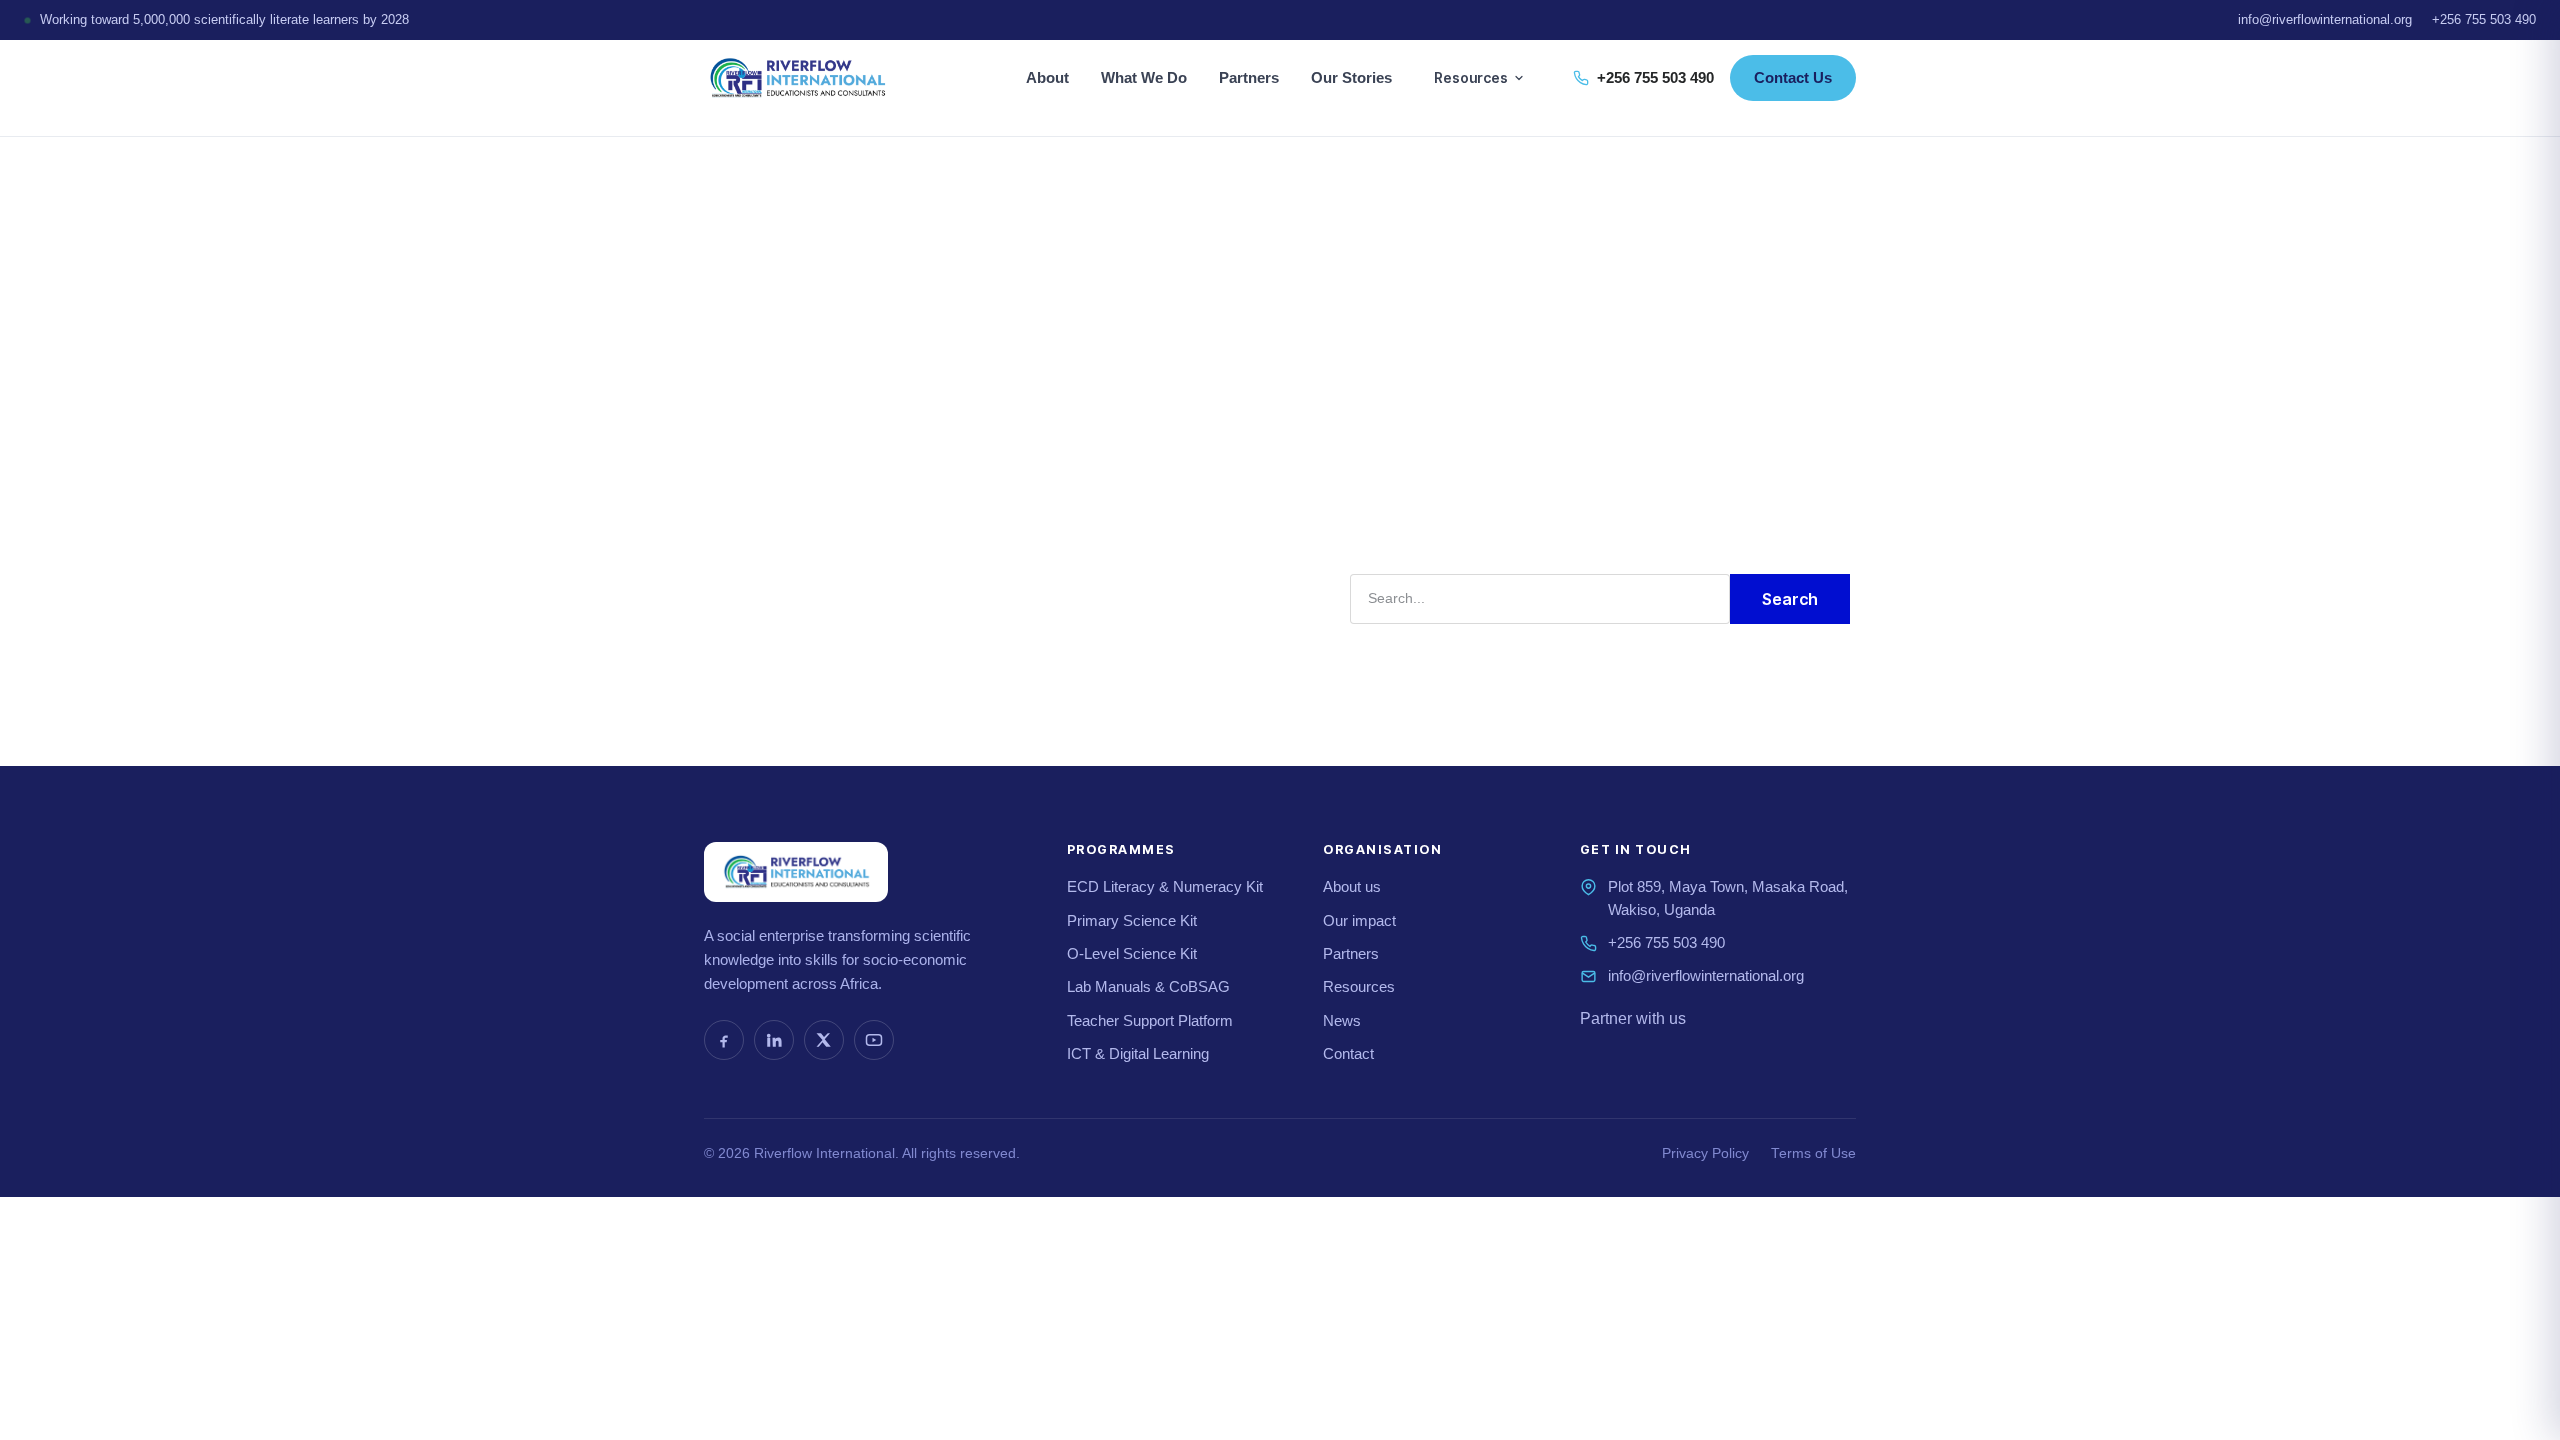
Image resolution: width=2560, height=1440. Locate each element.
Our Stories (1351, 77)
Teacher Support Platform (1150, 1020)
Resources (1471, 77)
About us (1352, 886)
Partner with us (1633, 1018)
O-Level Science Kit (1132, 953)
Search (1790, 599)
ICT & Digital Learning (1138, 1053)
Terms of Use (1813, 1153)
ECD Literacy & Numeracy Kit (1165, 886)
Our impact (1359, 920)
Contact (1348, 1053)
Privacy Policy (1705, 1153)
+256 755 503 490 (2484, 19)
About (1047, 77)
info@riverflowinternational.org (2325, 19)
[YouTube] (874, 1040)
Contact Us (1793, 77)
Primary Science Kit (1132, 920)
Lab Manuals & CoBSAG (1148, 986)
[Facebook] (724, 1040)
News (1342, 1020)
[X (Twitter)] (824, 1040)
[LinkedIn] (774, 1040)
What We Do (1144, 77)
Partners (1249, 77)
